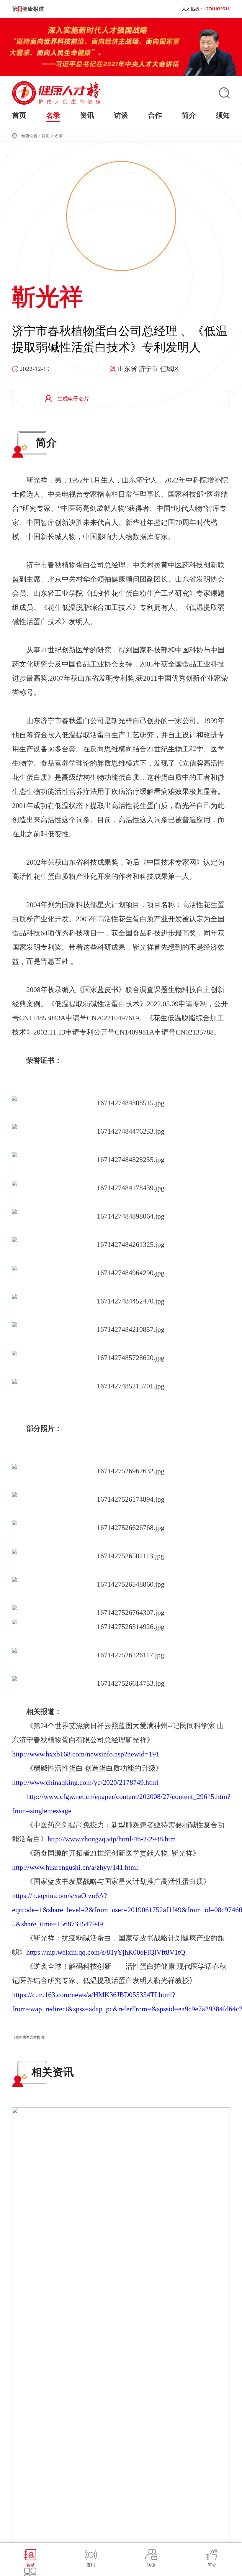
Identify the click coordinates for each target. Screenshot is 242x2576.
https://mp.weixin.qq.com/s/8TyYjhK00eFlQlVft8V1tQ (106, 1952)
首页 (19, 115)
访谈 (121, 115)
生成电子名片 (73, 399)
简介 (189, 115)
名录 (53, 115)
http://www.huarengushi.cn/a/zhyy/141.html (75, 1867)
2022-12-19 (35, 369)
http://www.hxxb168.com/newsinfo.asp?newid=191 (86, 1754)
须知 (223, 115)
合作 (155, 115)
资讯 (87, 115)
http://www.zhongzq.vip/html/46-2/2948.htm (112, 1839)
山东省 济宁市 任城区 (148, 369)
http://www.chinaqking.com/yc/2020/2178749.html (85, 1782)
